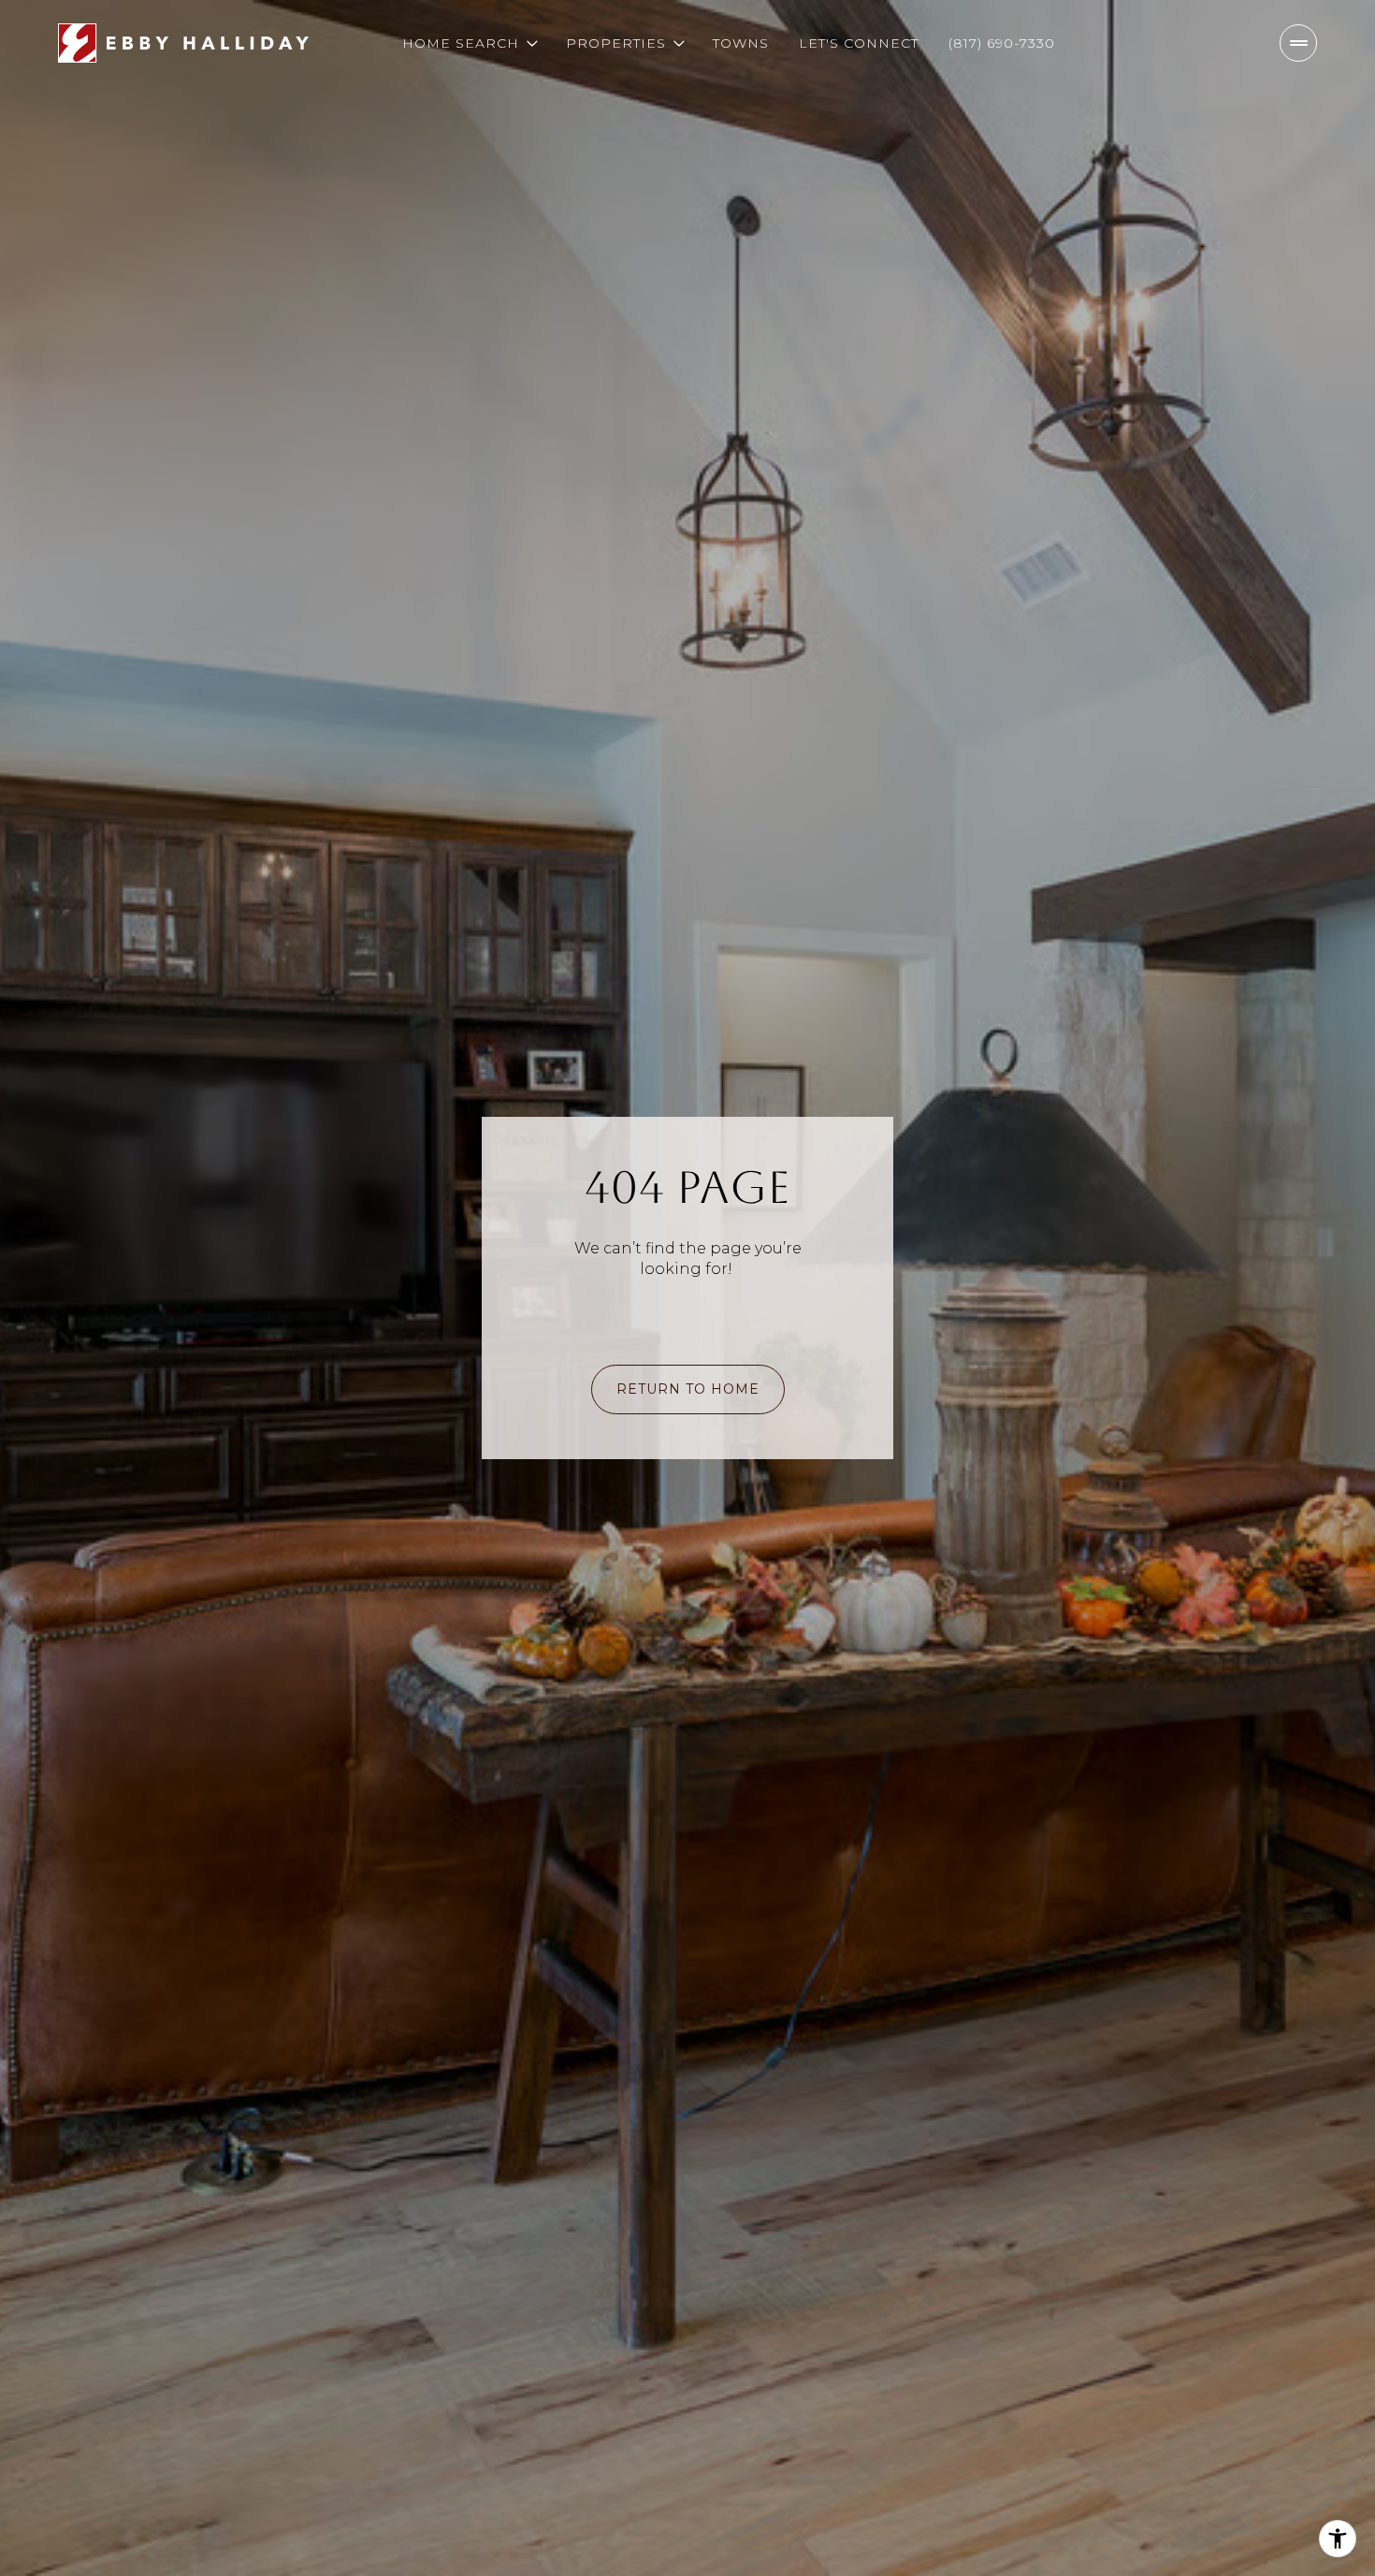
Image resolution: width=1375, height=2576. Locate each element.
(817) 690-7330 (1002, 43)
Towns (741, 43)
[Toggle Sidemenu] (1298, 43)
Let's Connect (859, 43)
